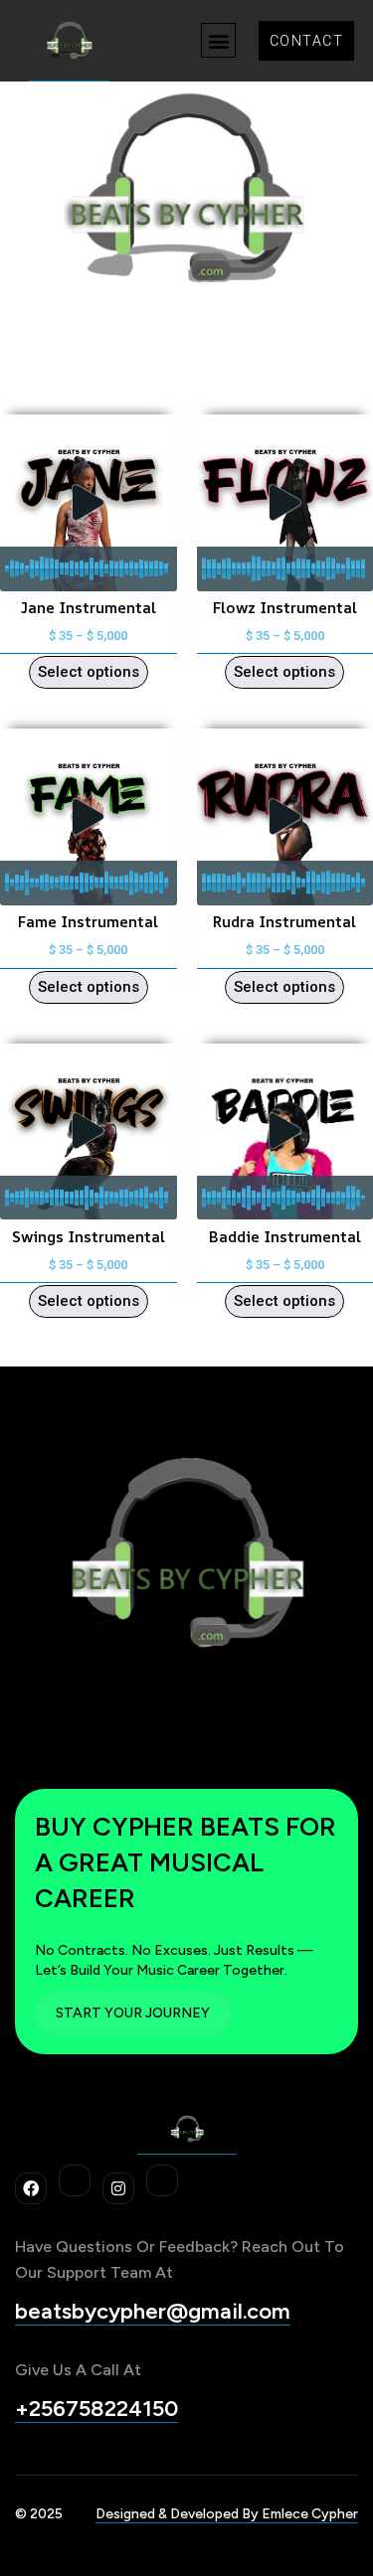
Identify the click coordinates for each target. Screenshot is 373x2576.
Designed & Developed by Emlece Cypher (227, 2514)
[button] (218, 40)
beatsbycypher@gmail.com (153, 2311)
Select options (89, 672)
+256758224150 (96, 2409)
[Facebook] (31, 2188)
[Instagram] (118, 2188)
